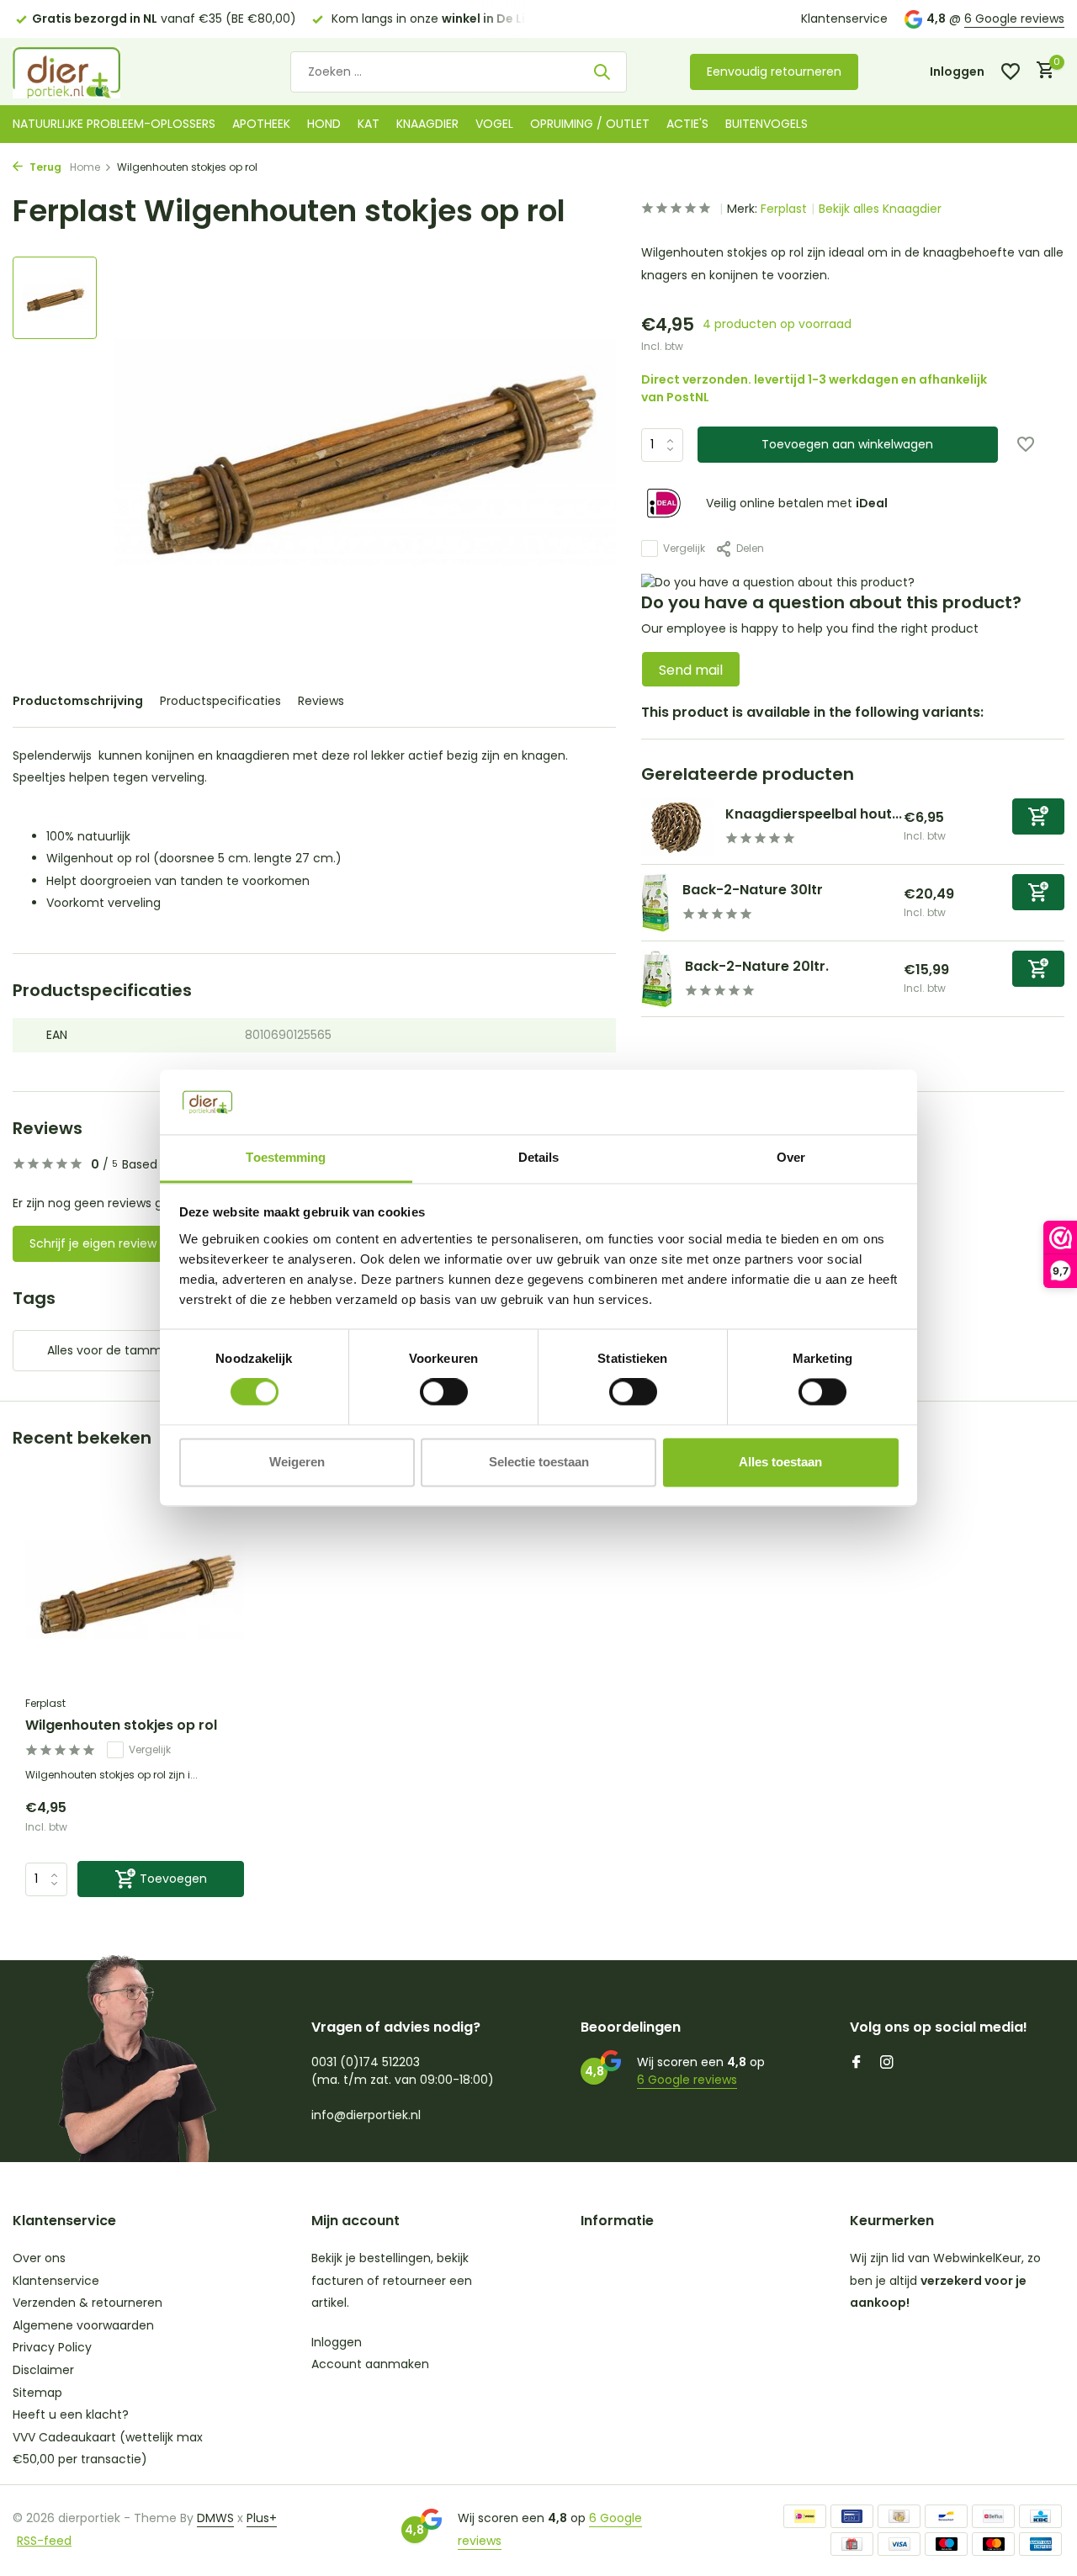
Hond (324, 124)
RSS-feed (44, 2541)
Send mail (691, 670)
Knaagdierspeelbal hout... (814, 814)
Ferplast (784, 209)
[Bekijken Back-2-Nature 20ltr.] (657, 979)
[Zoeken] (602, 72)
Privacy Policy (52, 2347)
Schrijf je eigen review (93, 1243)
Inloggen (337, 2342)
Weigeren (297, 1462)
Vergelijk (684, 548)
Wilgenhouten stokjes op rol (121, 1726)
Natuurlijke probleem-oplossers (114, 124)
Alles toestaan (780, 1462)
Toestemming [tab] (286, 1157)
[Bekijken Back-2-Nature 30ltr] (655, 903)
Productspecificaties (220, 701)
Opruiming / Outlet (590, 124)
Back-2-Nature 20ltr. (757, 966)
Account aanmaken (370, 2364)
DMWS (215, 2518)
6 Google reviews (1014, 19)
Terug (44, 167)
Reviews (321, 701)
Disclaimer (43, 2370)
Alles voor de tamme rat (119, 1350)
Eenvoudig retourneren (774, 72)
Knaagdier (427, 124)
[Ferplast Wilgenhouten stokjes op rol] (135, 1589)
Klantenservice (844, 19)
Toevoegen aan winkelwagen (847, 444)
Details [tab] (539, 1157)
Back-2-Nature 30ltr (753, 890)
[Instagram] (887, 2064)
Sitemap (37, 2393)
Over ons (39, 2258)
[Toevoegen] (1038, 816)
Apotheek (261, 124)
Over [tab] (791, 1157)
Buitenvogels (767, 124)
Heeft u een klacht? (71, 2414)
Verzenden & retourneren (88, 2303)
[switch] (444, 1392)
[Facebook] (857, 2064)
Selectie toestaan (539, 1462)
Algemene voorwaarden (83, 2325)
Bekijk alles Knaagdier (880, 209)
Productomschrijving (78, 701)
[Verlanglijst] (1011, 72)
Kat (369, 124)
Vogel (494, 124)
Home (85, 167)
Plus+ (262, 2518)
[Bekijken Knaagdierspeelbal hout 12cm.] (677, 827)
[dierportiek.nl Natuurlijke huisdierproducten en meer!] (88, 72)
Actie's (687, 124)
